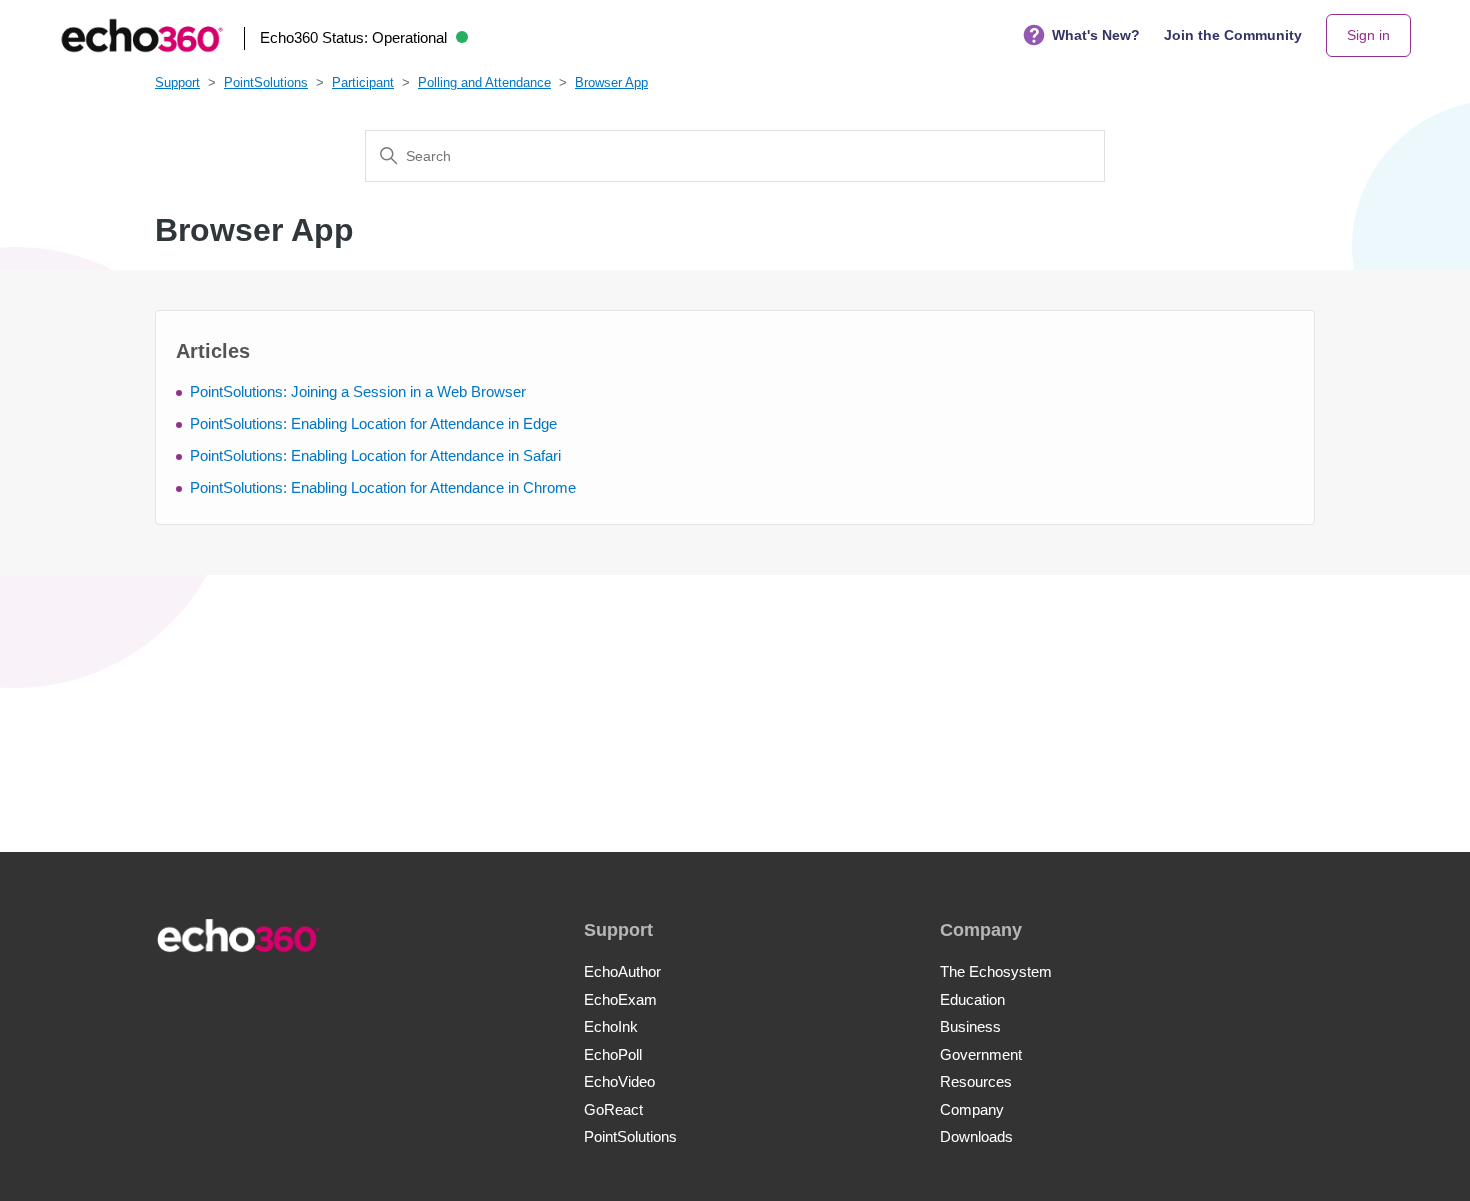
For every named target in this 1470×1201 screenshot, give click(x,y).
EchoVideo (619, 1081)
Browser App (611, 82)
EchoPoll (613, 1054)
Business (970, 1026)
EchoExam (620, 999)
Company (972, 1109)
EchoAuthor (622, 971)
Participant (363, 82)
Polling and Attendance (484, 82)
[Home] (142, 35)
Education (972, 999)
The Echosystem (996, 971)
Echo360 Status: (353, 37)
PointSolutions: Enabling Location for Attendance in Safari (375, 455)
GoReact (613, 1109)
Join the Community (1233, 35)
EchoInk (611, 1026)
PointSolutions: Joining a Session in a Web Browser (358, 391)
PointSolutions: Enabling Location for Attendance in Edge (373, 423)
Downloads (976, 1136)
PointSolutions (266, 82)
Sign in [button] (1368, 35)
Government (981, 1054)
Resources (976, 1081)
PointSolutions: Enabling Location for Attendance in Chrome (383, 487)
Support (177, 82)
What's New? (1096, 35)
